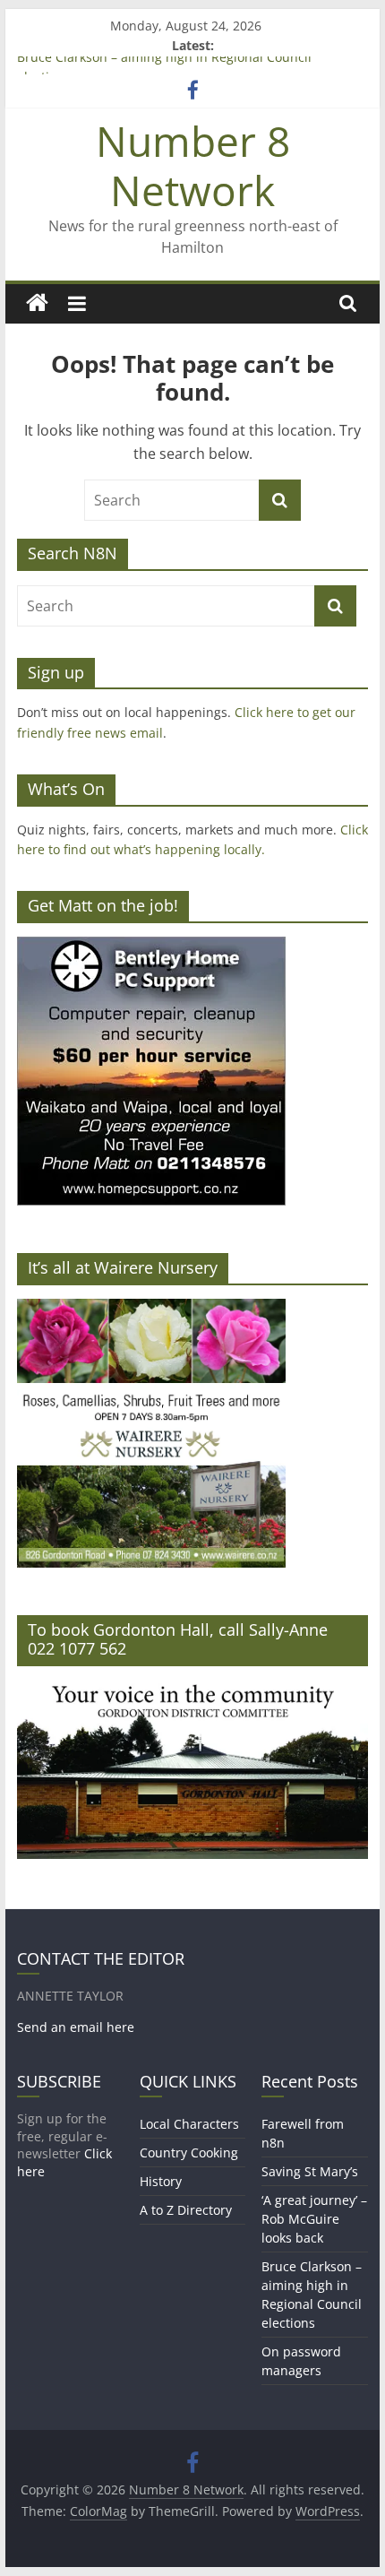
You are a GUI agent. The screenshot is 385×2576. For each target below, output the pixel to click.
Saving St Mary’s (310, 2171)
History (161, 2181)
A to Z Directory (186, 2210)
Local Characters (189, 2124)
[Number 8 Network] (37, 303)
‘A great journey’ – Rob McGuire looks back (314, 2219)
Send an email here (76, 2027)
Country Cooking (189, 2152)
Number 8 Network (193, 165)
